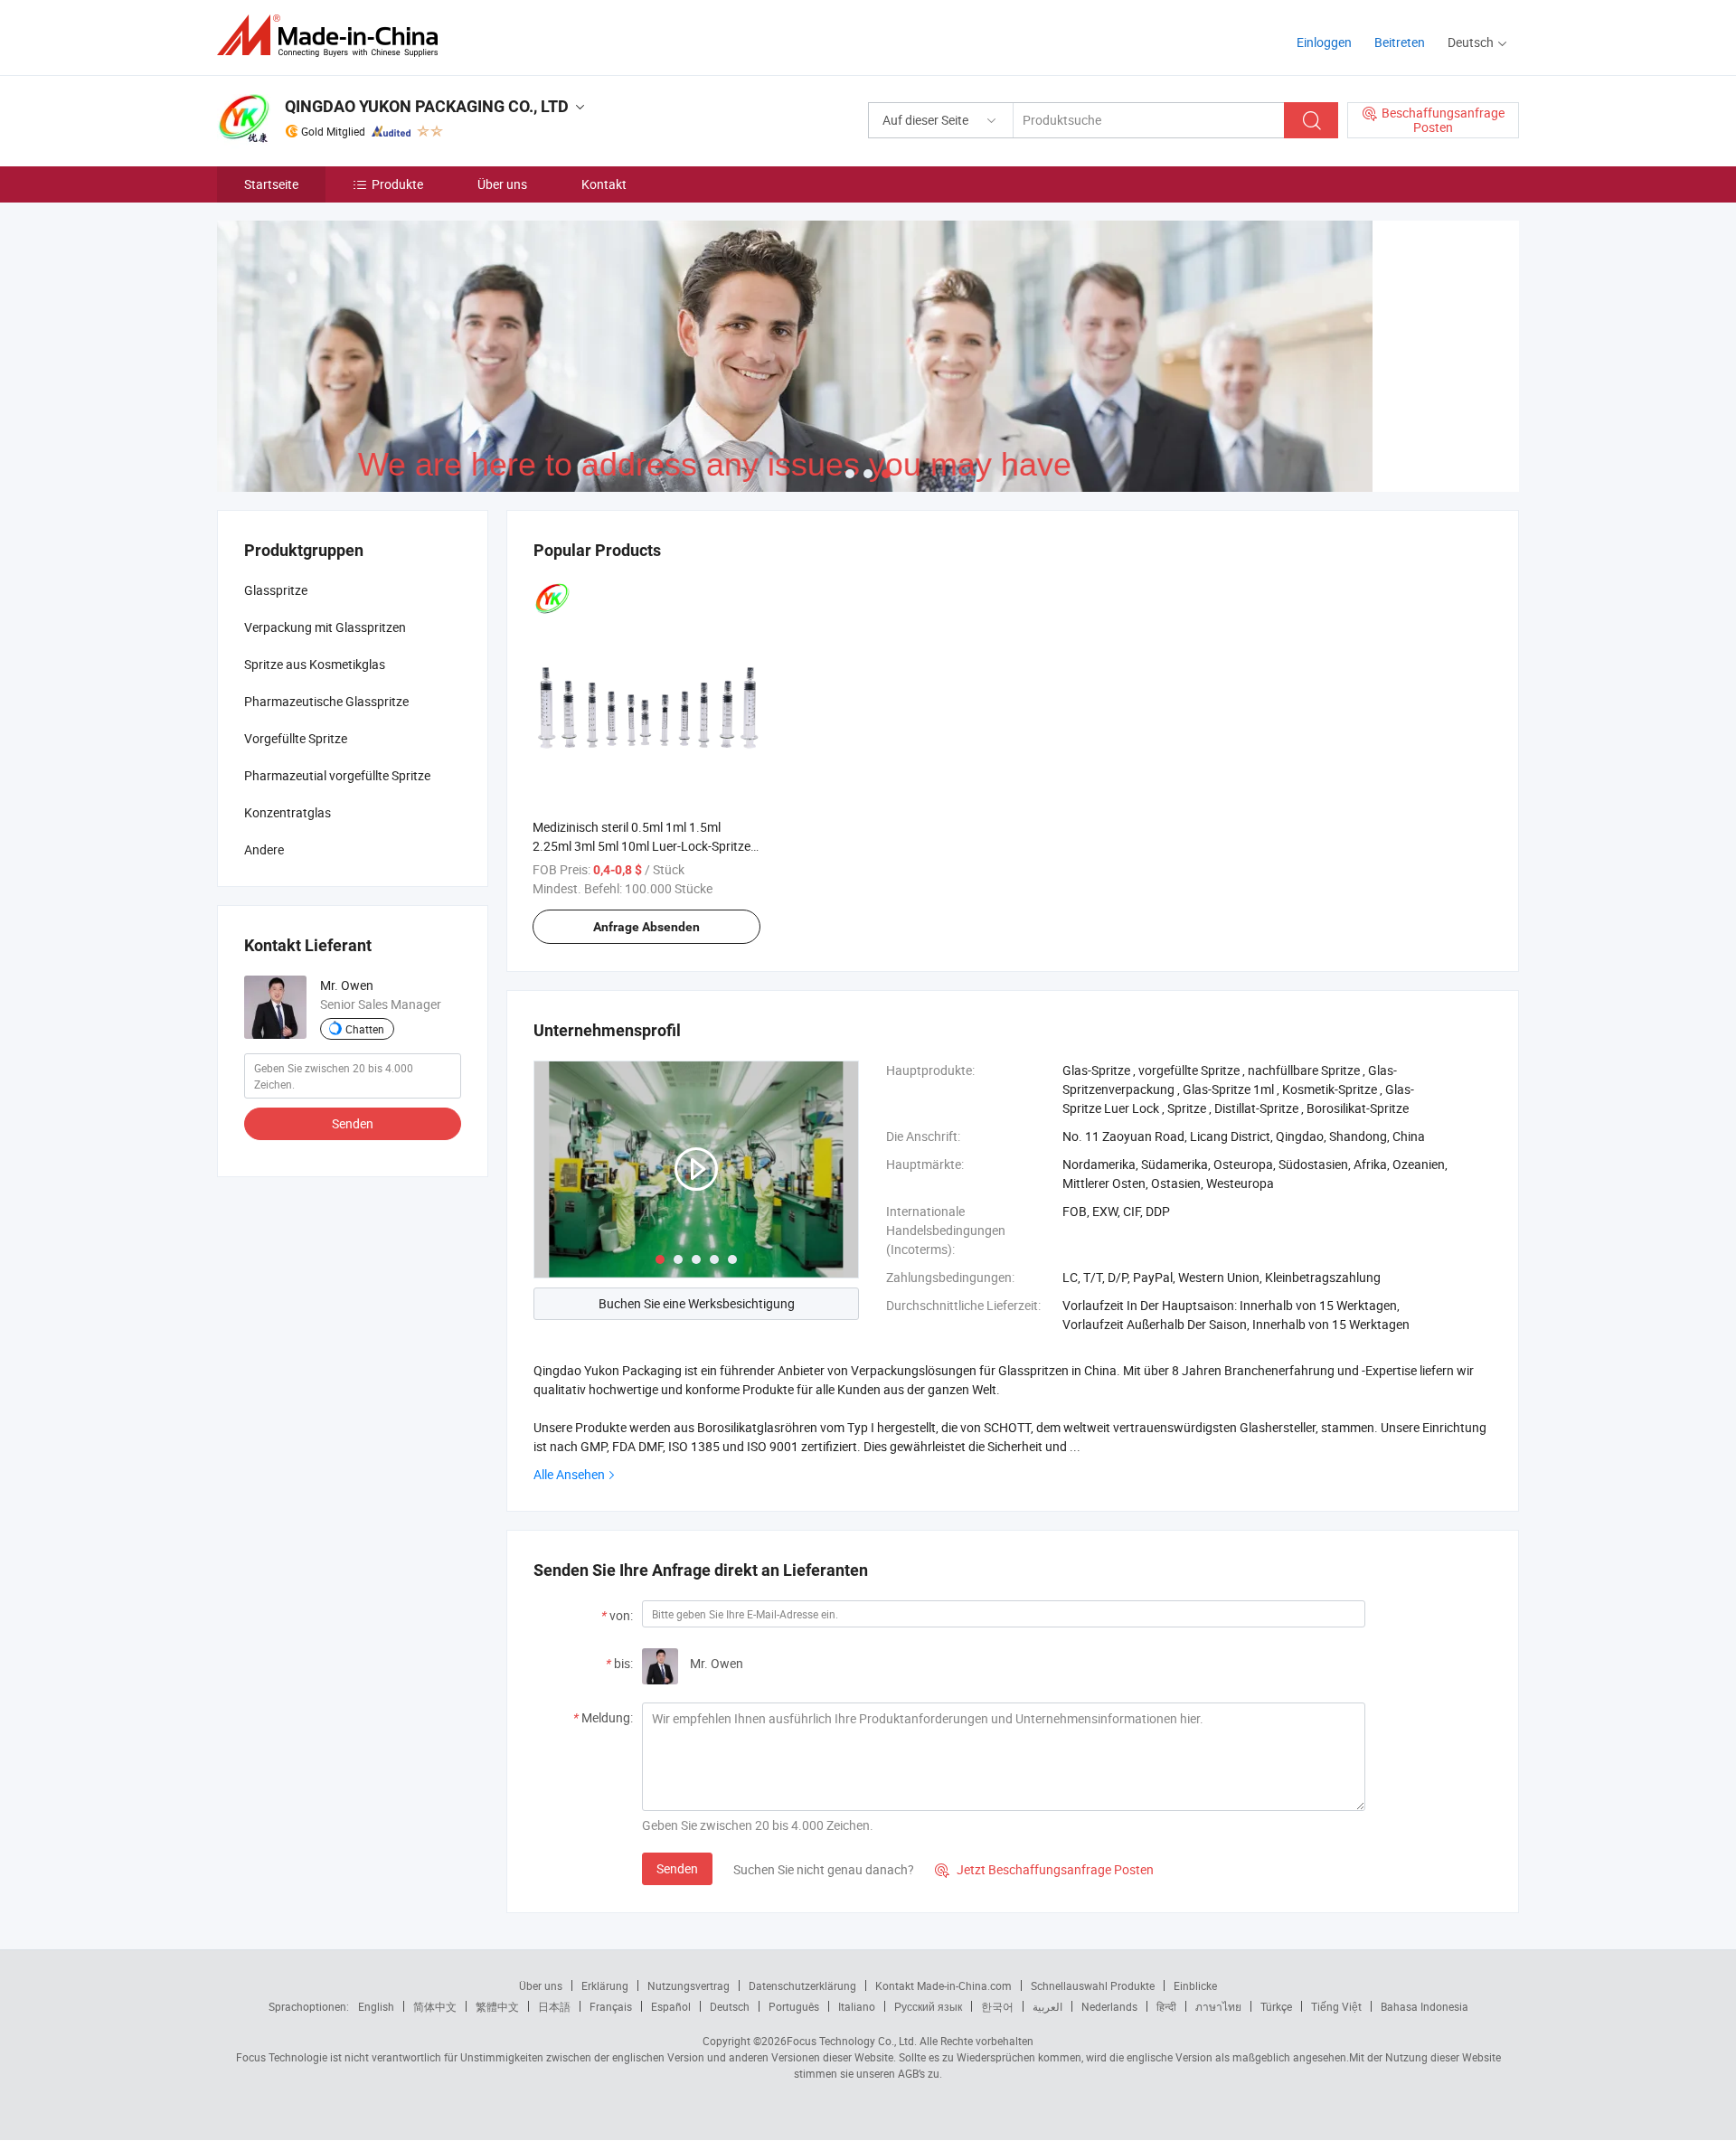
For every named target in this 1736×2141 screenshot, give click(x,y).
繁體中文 (497, 2006)
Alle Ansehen (569, 1474)
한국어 (997, 2006)
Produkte (397, 184)
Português (794, 2006)
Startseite (271, 184)
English (376, 2006)
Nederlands (1109, 2006)
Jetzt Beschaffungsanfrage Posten (1044, 1869)
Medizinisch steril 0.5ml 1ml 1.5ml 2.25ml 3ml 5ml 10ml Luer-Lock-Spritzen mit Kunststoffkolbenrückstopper (645, 846)
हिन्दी (1166, 2006)
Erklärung (605, 1985)
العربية (1047, 2006)
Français (611, 2006)
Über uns (502, 184)
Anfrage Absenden (646, 927)
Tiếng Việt (1336, 2006)
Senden (677, 1868)
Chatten (365, 1029)
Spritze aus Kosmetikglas (315, 664)
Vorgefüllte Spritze (296, 738)
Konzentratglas (288, 812)
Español (671, 2006)
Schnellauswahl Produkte (1093, 1985)
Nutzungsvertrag (689, 1985)
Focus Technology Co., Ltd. (852, 2041)
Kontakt (604, 184)
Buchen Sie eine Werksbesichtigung (697, 1303)
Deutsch (730, 2006)
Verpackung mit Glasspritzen (325, 627)
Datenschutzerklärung (802, 1985)
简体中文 (435, 2006)
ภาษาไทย (1218, 2006)
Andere (264, 849)
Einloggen (1324, 42)
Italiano (857, 2006)
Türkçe (1276, 2006)
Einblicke (1195, 1985)
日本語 (554, 2006)
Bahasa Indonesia (1425, 2006)
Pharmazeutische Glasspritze (326, 701)
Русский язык (928, 2006)
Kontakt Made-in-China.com (943, 1985)
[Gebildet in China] (333, 36)
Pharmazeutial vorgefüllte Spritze (337, 775)
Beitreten (1400, 42)
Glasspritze (276, 590)
